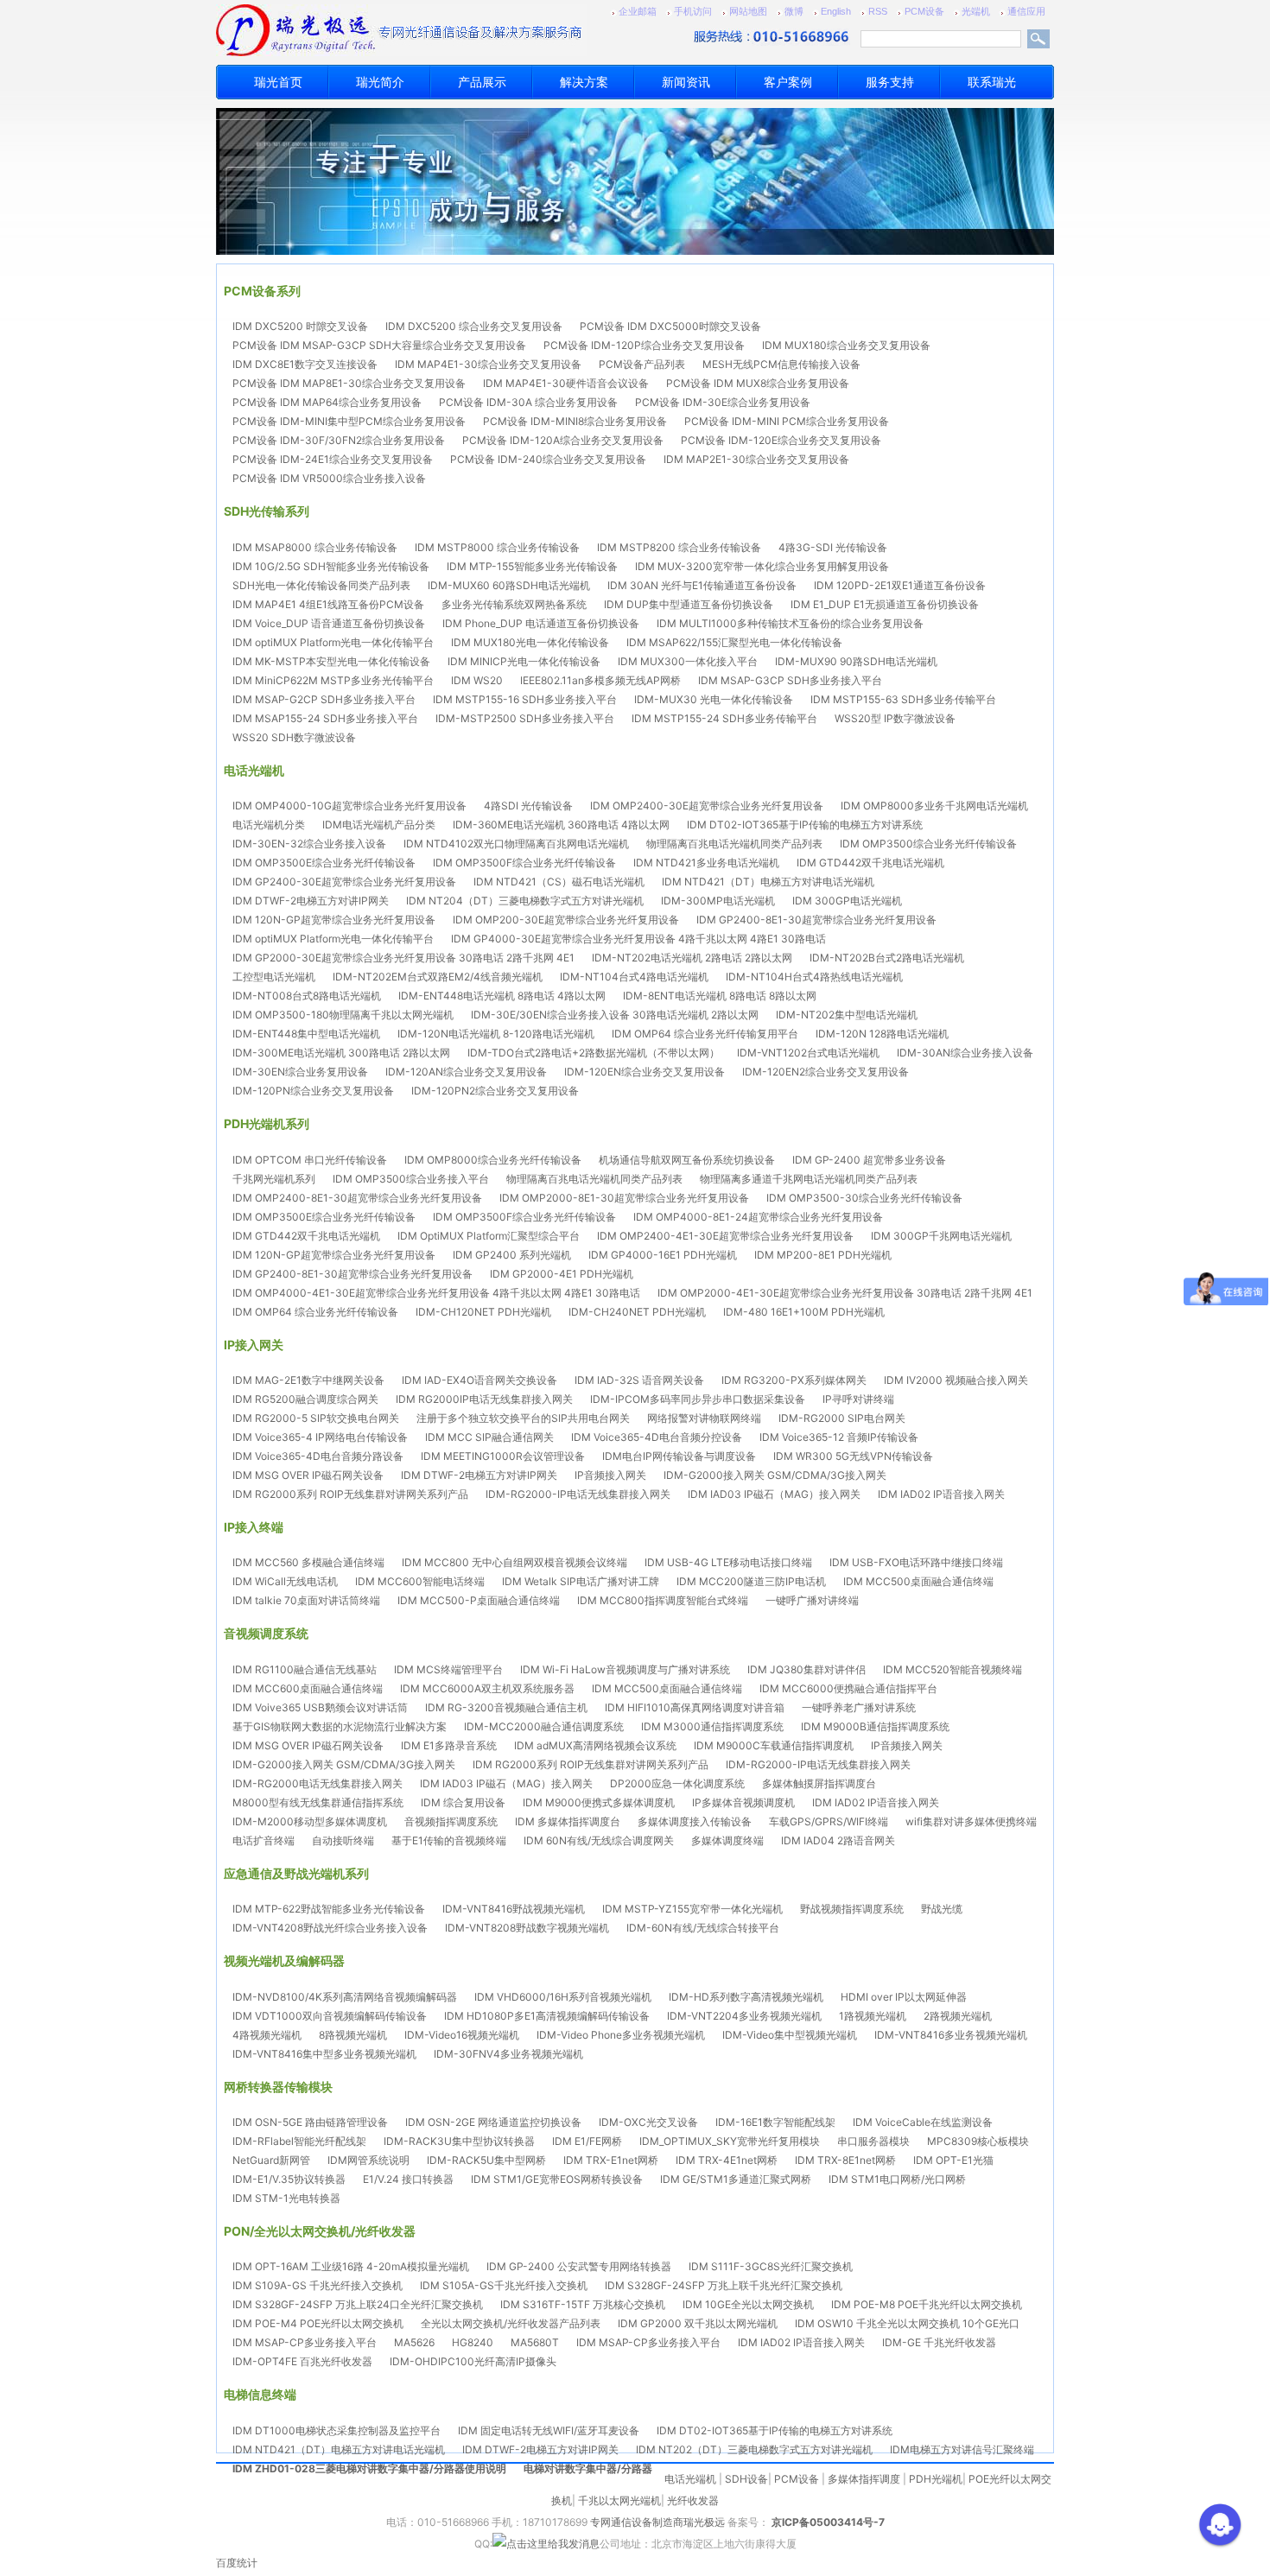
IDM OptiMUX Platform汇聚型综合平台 (489, 1236)
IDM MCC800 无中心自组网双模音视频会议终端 (514, 1562)
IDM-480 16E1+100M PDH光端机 (804, 1312)
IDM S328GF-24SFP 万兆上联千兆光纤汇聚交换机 (724, 2285)
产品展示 (482, 82)
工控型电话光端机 (274, 977)
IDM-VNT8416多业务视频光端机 (951, 2035)
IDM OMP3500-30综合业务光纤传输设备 (864, 1198)
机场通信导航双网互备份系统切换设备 (687, 1160)
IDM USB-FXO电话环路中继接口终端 (916, 1562)
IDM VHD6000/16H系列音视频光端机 (563, 1997)
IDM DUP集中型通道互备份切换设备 (689, 604)
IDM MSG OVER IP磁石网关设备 (308, 1475)
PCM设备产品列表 (642, 364)
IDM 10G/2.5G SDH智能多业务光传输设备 (331, 566)
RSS (878, 11)
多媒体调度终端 (727, 1840)
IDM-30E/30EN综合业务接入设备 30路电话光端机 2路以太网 (615, 1015)
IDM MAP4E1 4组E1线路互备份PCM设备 (328, 604)
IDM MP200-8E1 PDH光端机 (823, 1255)
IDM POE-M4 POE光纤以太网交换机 (318, 2323)
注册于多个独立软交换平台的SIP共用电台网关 (523, 1418)
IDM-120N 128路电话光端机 (882, 1034)
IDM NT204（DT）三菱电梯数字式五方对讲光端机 (525, 901)
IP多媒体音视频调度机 (743, 1802)
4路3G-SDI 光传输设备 (833, 547)
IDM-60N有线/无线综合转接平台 (703, 1928)
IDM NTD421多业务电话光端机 (706, 863)
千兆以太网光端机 (619, 2500)
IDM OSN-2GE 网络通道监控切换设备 (493, 2122)
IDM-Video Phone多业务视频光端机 (621, 2035)
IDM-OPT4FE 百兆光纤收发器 (302, 2361)
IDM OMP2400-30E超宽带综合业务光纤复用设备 (707, 806)
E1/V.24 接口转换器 (408, 2179)
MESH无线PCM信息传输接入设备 (781, 364)
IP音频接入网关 (610, 1475)
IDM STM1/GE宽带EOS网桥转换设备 (557, 2179)
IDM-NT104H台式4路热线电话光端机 (814, 977)
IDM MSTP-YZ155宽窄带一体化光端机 (692, 1909)
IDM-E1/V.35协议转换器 (289, 2179)
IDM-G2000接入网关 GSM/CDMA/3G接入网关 (775, 1475)
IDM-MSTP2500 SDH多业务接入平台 (525, 718)
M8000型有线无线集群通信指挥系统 (318, 1802)
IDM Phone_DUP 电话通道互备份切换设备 (541, 623)
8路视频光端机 (353, 2035)
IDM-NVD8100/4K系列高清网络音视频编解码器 (345, 1997)
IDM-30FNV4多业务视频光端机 (508, 2054)
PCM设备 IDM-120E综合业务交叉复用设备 (781, 440)
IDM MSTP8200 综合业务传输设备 (679, 547)
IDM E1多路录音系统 (449, 1745)
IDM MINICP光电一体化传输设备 (524, 661)
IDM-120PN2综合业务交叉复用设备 (495, 1091)
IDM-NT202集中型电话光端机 (847, 1015)
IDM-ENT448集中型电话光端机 (306, 1034)
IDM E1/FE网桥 (587, 2141)
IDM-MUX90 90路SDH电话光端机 (856, 661)
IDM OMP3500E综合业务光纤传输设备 (324, 863)
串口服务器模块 (873, 2141)
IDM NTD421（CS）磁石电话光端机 (559, 882)
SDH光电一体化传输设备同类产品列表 (321, 585)
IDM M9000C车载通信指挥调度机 (774, 1745)
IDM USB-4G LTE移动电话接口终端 (728, 1562)
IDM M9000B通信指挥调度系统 (875, 1726)
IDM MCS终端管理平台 (448, 1669)
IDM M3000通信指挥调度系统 (712, 1726)
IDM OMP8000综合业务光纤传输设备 (493, 1160)
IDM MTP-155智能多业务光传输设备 (532, 566)
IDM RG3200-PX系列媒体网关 (794, 1380)
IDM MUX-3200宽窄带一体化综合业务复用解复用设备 (762, 566)
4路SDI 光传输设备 (528, 806)
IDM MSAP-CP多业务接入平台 (305, 2342)
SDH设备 (746, 2479)
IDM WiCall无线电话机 (285, 1581)
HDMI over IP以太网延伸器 (904, 1997)
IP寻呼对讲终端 (858, 1399)
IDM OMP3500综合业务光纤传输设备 (928, 844)
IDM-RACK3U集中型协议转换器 (459, 2141)
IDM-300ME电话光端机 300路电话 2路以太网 (341, 1053)
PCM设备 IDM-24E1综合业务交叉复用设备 (333, 459)
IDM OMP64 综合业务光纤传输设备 (315, 1312)
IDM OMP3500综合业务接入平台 (411, 1179)
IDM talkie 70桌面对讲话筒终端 (306, 1600)
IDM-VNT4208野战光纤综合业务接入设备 (330, 1928)
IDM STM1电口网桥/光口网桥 (897, 2179)
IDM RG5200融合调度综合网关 (305, 1399)
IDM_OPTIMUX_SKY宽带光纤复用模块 (730, 2141)
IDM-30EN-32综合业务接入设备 (309, 844)
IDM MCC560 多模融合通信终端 (308, 1562)
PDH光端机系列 (267, 1123)
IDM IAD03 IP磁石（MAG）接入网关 (774, 1494)
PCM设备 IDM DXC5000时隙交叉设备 (670, 326)
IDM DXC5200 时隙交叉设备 (300, 326)
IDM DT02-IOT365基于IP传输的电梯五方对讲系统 (805, 825)
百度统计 (237, 2563)
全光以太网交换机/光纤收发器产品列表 (511, 2323)
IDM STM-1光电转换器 (286, 2198)
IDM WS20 (477, 680)
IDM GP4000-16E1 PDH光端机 (663, 1255)
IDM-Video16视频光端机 (462, 2035)
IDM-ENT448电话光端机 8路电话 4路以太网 (502, 996)
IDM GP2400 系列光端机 (512, 1255)
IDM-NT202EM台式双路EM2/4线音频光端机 (438, 977)
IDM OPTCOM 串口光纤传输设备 (310, 1160)
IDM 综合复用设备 (463, 1802)
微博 (794, 11)
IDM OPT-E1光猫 (953, 2160)
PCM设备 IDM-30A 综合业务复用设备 (528, 402)
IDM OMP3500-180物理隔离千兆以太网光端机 (343, 1015)
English (836, 11)
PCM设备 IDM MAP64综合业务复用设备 (327, 402)
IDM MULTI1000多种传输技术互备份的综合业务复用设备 (790, 623)
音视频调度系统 (266, 1633)
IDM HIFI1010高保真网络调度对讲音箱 (695, 1707)
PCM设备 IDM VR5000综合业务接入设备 (329, 478)
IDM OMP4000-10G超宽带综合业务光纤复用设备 (349, 806)
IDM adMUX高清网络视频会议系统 (595, 1745)
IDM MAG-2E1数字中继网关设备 (308, 1380)
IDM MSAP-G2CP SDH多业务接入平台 (324, 699)
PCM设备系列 (262, 291)
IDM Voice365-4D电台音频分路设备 (318, 1456)
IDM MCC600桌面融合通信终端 (308, 1688)
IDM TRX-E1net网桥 (611, 2160)
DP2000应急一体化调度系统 (677, 1783)
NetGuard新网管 (271, 2160)
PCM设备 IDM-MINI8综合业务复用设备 (575, 421)
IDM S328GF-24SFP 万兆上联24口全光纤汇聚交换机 (358, 2304)
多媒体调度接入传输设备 (695, 1821)
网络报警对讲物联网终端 (704, 1418)
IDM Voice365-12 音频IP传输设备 (839, 1437)
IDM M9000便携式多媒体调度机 (599, 1802)
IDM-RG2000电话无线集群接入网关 (317, 1783)
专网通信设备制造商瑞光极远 (657, 2522)
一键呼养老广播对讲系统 (859, 1707)
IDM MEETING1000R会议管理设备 (503, 1456)
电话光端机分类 (269, 825)
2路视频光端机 (958, 2016)
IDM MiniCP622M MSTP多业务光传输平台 (333, 680)
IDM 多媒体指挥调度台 (568, 1821)
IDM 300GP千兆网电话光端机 (941, 1236)
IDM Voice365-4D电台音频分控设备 (657, 1437)
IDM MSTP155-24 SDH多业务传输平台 (724, 718)
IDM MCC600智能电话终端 (420, 1581)
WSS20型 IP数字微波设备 (895, 718)
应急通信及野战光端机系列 (296, 1873)
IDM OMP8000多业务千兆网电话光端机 (934, 806)
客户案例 (788, 82)
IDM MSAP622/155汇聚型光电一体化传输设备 (734, 642)
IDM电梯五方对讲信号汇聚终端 (962, 2449)
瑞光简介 (380, 82)
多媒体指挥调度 (864, 2479)
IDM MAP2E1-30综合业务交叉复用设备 (756, 459)
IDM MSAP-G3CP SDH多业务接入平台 (790, 680)
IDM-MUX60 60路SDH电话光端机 (509, 585)
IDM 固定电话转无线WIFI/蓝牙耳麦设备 (549, 2430)
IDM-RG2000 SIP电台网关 (842, 1418)
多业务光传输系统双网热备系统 (514, 604)
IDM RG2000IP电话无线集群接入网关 (484, 1399)
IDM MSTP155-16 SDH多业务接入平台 (525, 699)
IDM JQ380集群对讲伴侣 (806, 1669)
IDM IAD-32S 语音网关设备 (639, 1380)
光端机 (976, 11)
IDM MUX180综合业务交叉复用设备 (846, 345)
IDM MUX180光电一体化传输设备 (530, 642)
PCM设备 (924, 11)
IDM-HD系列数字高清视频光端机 (746, 1997)
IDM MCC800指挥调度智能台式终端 (663, 1600)
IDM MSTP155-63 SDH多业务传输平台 (903, 699)
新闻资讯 (686, 82)
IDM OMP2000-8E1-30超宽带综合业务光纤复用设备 (624, 1198)
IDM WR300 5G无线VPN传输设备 (853, 1456)
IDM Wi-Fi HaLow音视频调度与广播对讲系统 (625, 1669)
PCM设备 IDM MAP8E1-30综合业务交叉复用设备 (349, 383)
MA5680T (535, 2342)
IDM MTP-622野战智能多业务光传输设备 (329, 1909)
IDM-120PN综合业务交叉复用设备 (313, 1091)
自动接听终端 (343, 1840)
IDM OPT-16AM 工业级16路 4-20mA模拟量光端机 (351, 2266)
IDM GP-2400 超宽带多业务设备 (869, 1160)
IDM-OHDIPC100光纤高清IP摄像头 (473, 2361)
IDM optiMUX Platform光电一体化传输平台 (333, 642)
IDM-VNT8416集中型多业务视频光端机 (324, 2054)
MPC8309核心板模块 (978, 2141)
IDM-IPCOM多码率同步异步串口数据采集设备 (698, 1399)
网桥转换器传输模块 (278, 2087)
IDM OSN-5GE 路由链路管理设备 (310, 2122)
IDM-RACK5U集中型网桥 (486, 2160)
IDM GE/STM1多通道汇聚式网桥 (736, 2179)
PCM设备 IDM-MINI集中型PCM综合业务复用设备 (349, 421)
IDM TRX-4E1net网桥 (727, 2160)
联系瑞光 (992, 82)
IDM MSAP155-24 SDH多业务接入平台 (325, 718)
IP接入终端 (254, 1527)
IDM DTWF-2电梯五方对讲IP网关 (311, 901)
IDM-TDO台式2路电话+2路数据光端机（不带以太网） (594, 1053)
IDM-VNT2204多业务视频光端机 (744, 2016)
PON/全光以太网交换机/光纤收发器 (320, 2231)
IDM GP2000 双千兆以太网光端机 (698, 2323)
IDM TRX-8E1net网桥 (845, 2160)
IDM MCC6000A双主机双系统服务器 (487, 1688)
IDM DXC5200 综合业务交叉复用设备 (474, 326)
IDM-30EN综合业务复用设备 (300, 1072)
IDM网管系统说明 (368, 2160)
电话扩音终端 (264, 1840)
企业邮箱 (638, 11)
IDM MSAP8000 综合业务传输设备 (315, 547)
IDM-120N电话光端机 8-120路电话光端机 (496, 1034)
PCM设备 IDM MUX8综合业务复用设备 (758, 383)
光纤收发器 (693, 2500)
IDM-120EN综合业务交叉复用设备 (645, 1072)
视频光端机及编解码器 (284, 1961)
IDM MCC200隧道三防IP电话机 (751, 1581)
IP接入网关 (254, 1345)
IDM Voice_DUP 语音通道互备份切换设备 (329, 623)
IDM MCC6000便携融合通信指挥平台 (848, 1688)
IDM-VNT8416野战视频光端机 (514, 1909)
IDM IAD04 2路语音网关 (838, 1840)
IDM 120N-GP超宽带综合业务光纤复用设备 (334, 920)
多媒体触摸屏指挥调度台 (819, 1783)
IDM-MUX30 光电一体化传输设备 (714, 699)
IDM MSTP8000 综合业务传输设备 (497, 547)
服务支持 (890, 82)
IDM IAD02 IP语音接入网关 (941, 1494)
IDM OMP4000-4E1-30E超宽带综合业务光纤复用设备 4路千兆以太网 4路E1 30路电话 (436, 1293)
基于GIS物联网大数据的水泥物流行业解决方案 (340, 1726)
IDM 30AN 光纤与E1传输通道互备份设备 (702, 585)
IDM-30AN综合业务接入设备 (965, 1053)
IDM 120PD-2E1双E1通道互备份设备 (900, 585)
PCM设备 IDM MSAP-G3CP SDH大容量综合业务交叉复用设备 (379, 345)
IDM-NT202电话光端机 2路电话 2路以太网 (692, 958)
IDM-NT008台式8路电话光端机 (307, 996)
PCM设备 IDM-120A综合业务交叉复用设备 (563, 440)
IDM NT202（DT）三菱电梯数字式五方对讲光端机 (754, 2449)
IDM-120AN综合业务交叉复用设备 (466, 1072)
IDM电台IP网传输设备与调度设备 (679, 1456)
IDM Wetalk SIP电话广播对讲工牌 (581, 1581)
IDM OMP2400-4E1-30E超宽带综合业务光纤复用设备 (725, 1236)
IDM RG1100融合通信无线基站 (305, 1669)
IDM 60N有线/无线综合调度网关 (599, 1840)
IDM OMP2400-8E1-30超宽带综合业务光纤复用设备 (357, 1198)
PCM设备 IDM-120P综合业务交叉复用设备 (644, 345)
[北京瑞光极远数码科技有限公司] (346, 30)
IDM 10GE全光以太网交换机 (748, 2304)
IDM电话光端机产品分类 (379, 825)
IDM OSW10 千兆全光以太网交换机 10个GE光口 (907, 2323)
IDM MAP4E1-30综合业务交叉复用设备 (488, 364)
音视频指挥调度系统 (451, 1821)
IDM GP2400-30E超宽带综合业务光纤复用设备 (344, 882)
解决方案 (584, 82)
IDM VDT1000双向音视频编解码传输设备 (330, 2016)
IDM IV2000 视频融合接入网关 (956, 1380)
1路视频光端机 (873, 2016)
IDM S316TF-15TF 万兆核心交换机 (583, 2304)
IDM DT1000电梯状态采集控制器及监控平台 (337, 2430)
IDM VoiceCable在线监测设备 (923, 2122)
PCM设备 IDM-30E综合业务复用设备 (723, 402)
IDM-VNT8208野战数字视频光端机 (527, 1928)
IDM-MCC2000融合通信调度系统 (544, 1726)
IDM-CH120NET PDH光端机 (483, 1312)
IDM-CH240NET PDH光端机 (637, 1312)
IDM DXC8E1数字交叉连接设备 (305, 364)
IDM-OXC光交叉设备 (648, 2122)
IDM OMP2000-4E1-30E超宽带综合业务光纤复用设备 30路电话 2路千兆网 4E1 (845, 1293)
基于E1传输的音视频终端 (449, 1840)
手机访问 (693, 11)
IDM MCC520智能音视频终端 (952, 1669)
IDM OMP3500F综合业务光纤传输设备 (524, 863)
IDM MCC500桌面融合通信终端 (918, 1581)
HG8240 (473, 2342)
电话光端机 (254, 770)
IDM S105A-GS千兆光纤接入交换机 (504, 2285)
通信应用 (1026, 11)
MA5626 (414, 2342)
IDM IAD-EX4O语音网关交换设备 (479, 1380)
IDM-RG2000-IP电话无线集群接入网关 (578, 1494)
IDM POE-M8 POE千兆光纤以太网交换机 (927, 2304)
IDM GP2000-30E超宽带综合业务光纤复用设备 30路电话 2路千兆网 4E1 (403, 958)
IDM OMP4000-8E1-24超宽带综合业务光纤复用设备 (758, 1217)
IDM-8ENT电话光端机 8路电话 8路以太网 (720, 996)
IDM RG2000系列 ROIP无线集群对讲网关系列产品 (350, 1494)
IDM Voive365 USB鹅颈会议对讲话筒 (320, 1707)
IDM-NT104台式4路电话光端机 (634, 977)
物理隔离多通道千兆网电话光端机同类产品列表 (809, 1179)
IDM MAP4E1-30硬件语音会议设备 (566, 383)
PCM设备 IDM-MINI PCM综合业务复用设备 (787, 421)
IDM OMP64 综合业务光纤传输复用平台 (705, 1034)
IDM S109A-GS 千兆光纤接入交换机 (317, 2285)
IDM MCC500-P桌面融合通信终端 (479, 1600)
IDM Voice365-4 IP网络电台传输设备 (320, 1437)
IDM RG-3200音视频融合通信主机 (506, 1707)
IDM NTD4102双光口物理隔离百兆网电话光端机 (516, 844)
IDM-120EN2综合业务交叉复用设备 (825, 1072)
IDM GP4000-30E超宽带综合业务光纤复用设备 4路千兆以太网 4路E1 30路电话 (638, 939)
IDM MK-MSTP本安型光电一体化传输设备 (331, 661)
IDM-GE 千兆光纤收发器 (939, 2342)
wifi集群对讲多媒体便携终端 (971, 1821)
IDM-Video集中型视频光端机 (790, 2035)
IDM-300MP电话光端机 (718, 901)
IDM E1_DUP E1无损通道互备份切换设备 (885, 604)
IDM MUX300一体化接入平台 (688, 661)
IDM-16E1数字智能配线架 (775, 2122)
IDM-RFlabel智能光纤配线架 (299, 2141)
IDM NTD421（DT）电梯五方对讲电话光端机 (768, 882)
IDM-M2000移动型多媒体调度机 (310, 1821)
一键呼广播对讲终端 (812, 1600)
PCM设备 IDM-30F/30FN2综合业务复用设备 (339, 440)
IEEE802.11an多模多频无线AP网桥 (600, 680)
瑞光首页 (278, 82)
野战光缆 (942, 1909)
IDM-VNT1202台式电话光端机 (808, 1053)
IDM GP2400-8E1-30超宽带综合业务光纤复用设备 (816, 920)
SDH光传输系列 (267, 511)
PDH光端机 (936, 2479)
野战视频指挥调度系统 (852, 1909)
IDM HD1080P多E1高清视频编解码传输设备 (547, 2016)
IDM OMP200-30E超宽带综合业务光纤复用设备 (566, 920)
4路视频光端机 (267, 2035)
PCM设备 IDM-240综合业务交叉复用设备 (548, 459)
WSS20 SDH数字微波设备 (294, 737)
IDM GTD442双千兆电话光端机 (870, 863)
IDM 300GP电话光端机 (847, 901)
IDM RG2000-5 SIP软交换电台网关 (316, 1418)
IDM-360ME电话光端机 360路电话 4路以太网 (561, 825)
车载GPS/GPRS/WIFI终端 (829, 1821)
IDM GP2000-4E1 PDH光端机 (562, 1274)
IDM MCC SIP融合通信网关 (489, 1437)
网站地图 (748, 11)
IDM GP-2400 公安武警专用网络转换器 (579, 2266)
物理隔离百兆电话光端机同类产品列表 (734, 844)
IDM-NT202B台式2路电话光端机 (887, 958)
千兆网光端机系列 (274, 1179)
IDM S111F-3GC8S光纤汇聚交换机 (771, 2266)
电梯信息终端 (260, 2394)
